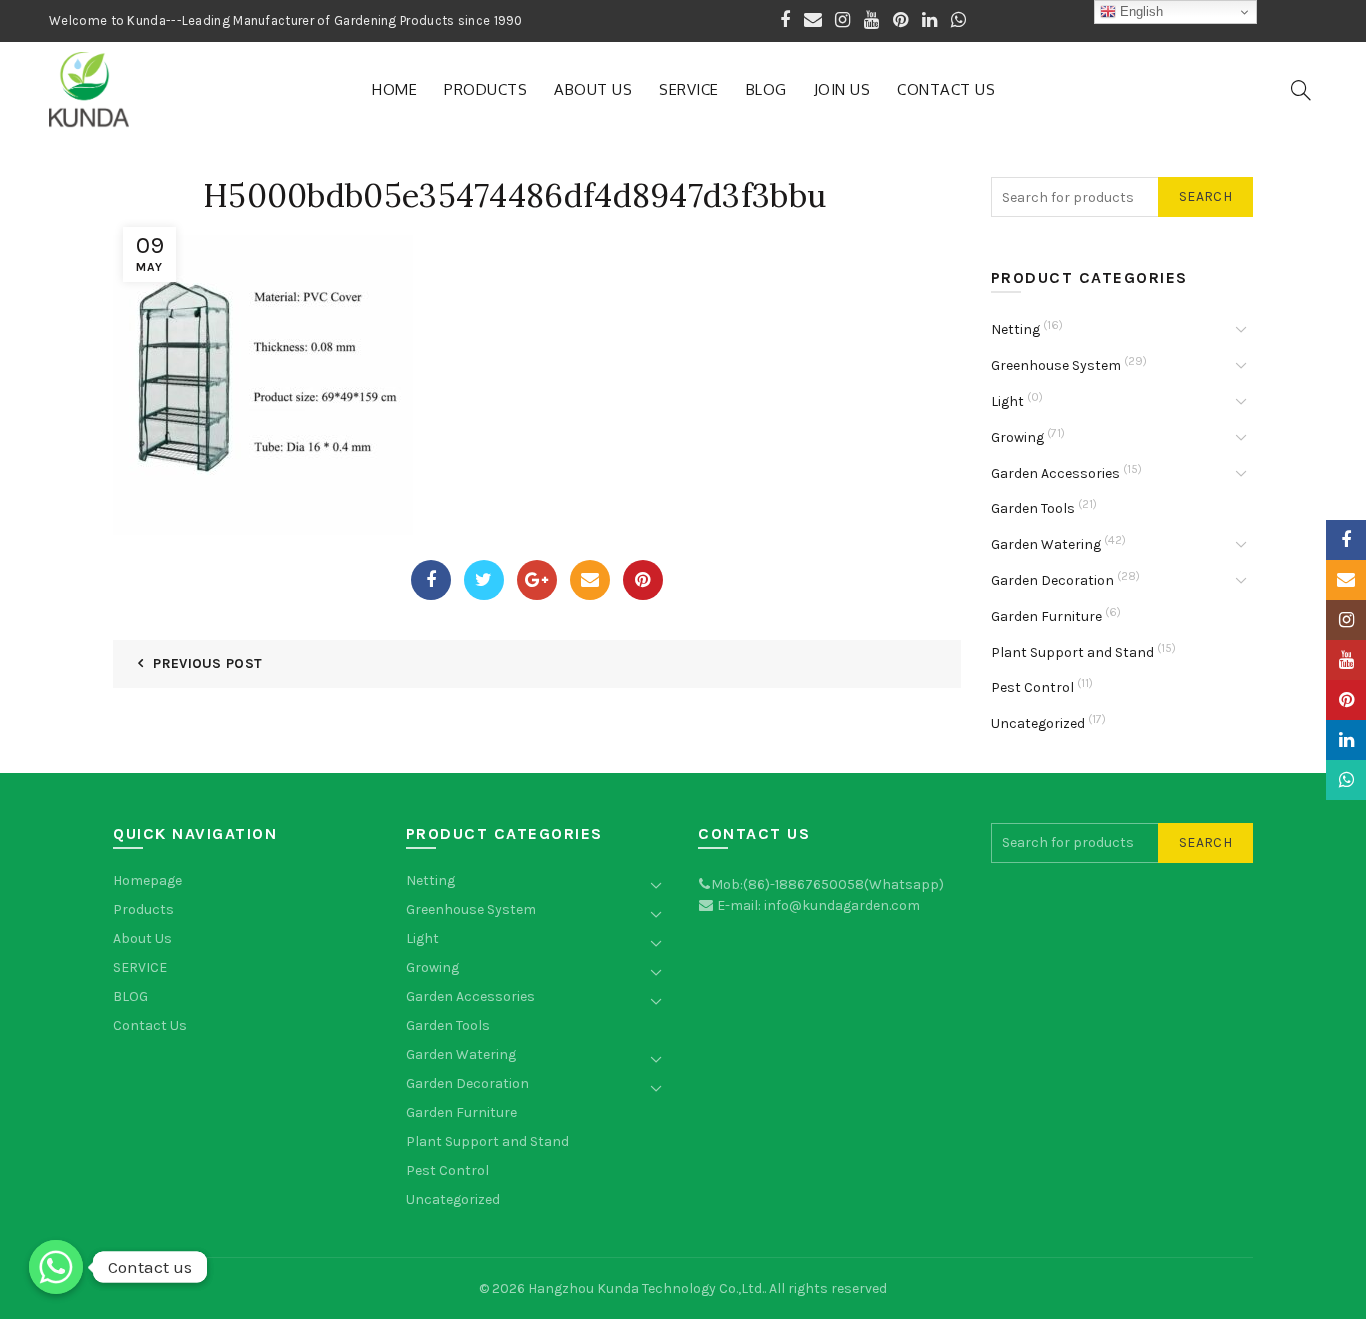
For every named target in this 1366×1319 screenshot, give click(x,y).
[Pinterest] (643, 580)
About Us (593, 89)
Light (1007, 401)
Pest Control (1032, 687)
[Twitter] (484, 580)
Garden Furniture (1046, 616)
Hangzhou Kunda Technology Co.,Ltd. (646, 1288)
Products (485, 89)
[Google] (537, 580)
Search (1205, 196)
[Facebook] (431, 580)
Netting (1015, 329)
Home (394, 89)
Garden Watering (1046, 544)
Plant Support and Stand (1072, 652)
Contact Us (946, 89)
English (1139, 11)
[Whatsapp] (56, 1267)
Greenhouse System (1056, 365)
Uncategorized (1038, 723)
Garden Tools (1033, 508)
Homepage (147, 880)
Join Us (842, 89)
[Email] (590, 580)
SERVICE (689, 89)
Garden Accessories (1055, 473)
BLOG (766, 89)
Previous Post (207, 663)
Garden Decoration (1052, 580)
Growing (1017, 437)
